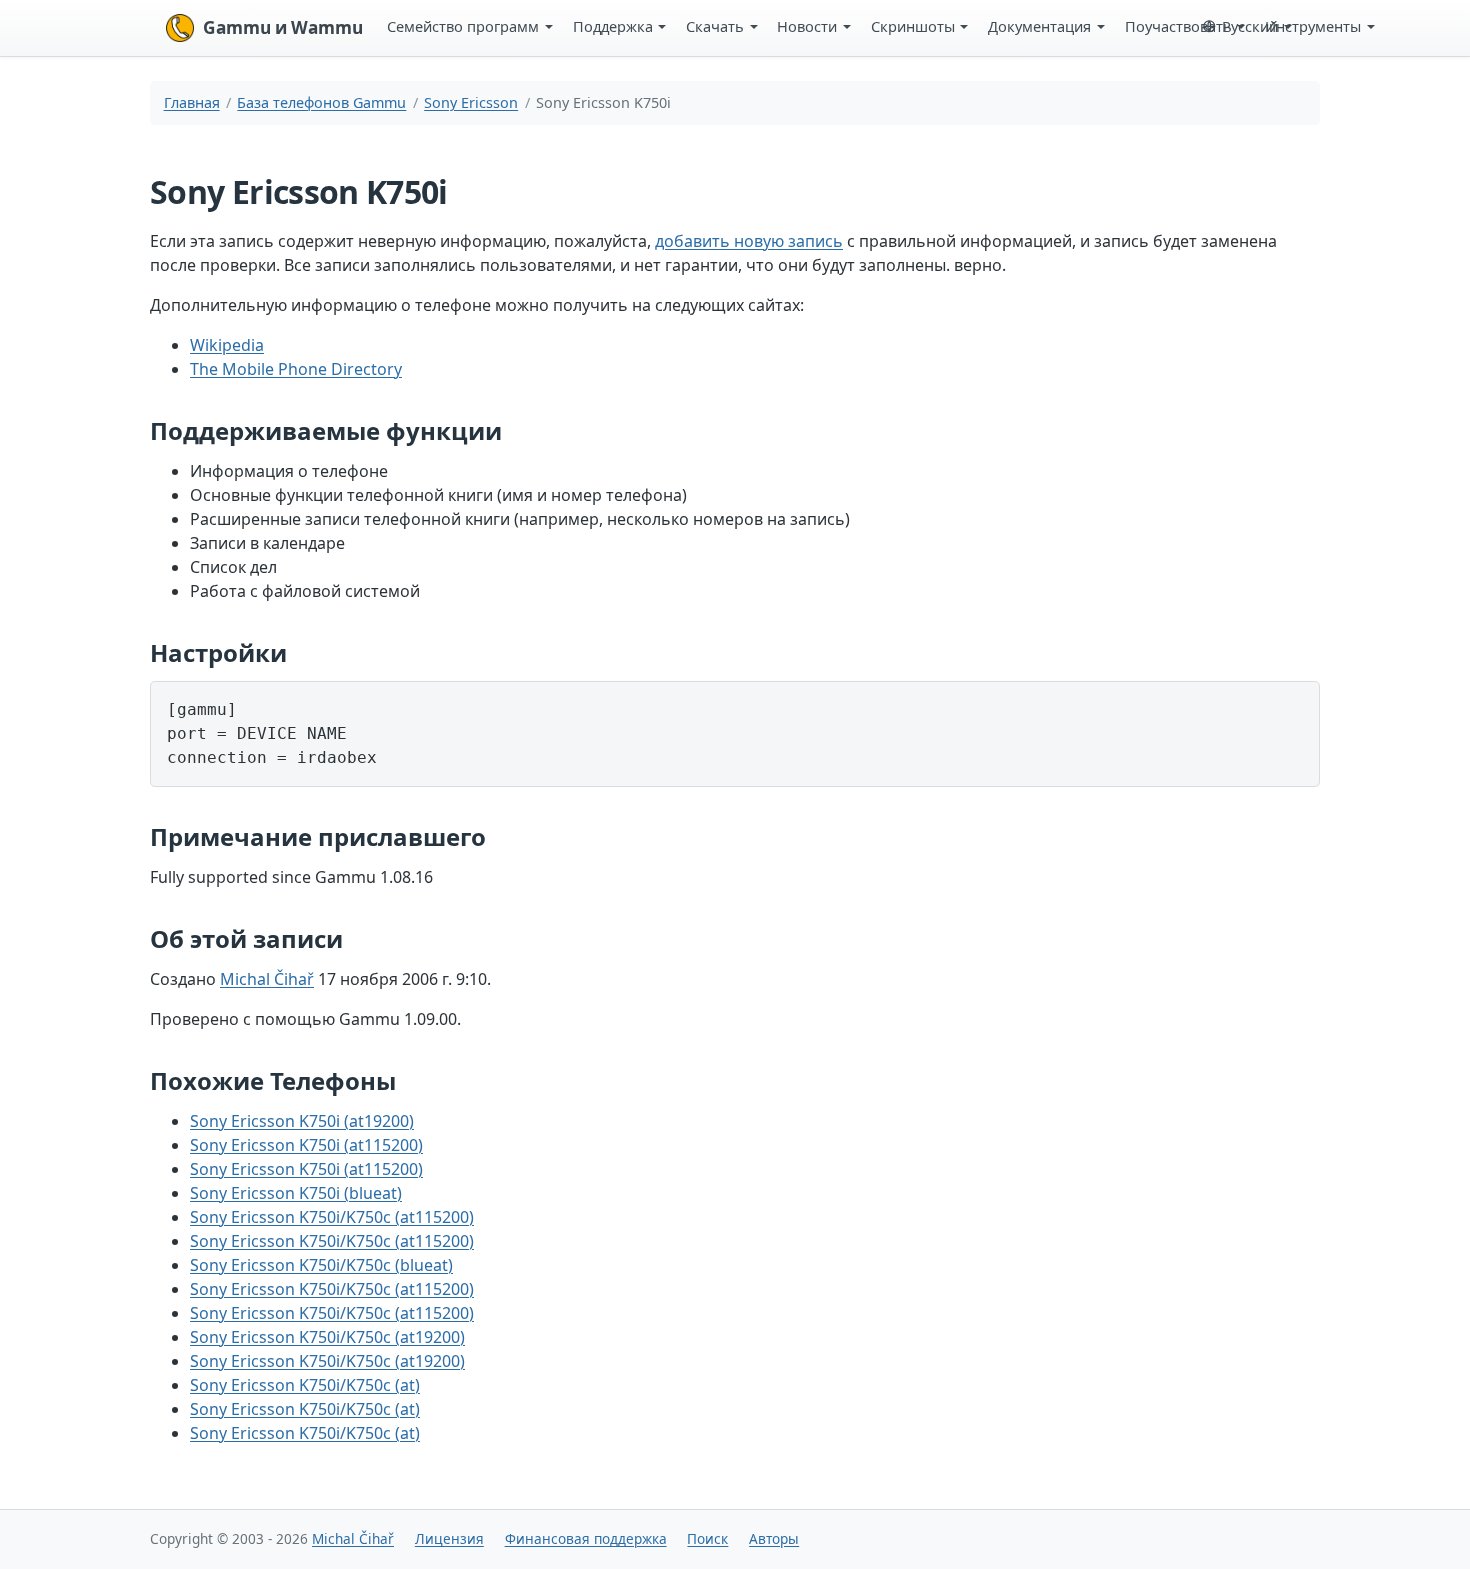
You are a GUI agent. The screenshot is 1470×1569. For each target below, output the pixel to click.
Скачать (715, 26)
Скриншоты (913, 26)
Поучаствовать (1178, 26)
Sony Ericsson (471, 102)
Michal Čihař (267, 979)
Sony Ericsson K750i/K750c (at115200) (332, 1217)
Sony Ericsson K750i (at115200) (306, 1145)
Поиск (707, 1538)
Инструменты (1313, 26)
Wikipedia (227, 345)
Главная (192, 102)
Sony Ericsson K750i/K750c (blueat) (321, 1265)
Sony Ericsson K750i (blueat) (296, 1193)
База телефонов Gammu (321, 102)
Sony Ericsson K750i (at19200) (302, 1121)
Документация (1039, 26)
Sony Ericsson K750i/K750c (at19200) (327, 1337)
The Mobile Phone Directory (296, 369)
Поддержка (613, 26)
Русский (1250, 26)
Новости (807, 26)
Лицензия (449, 1538)
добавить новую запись (749, 241)
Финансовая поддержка (586, 1538)
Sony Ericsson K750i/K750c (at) (305, 1385)
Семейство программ (463, 26)
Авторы (774, 1538)
